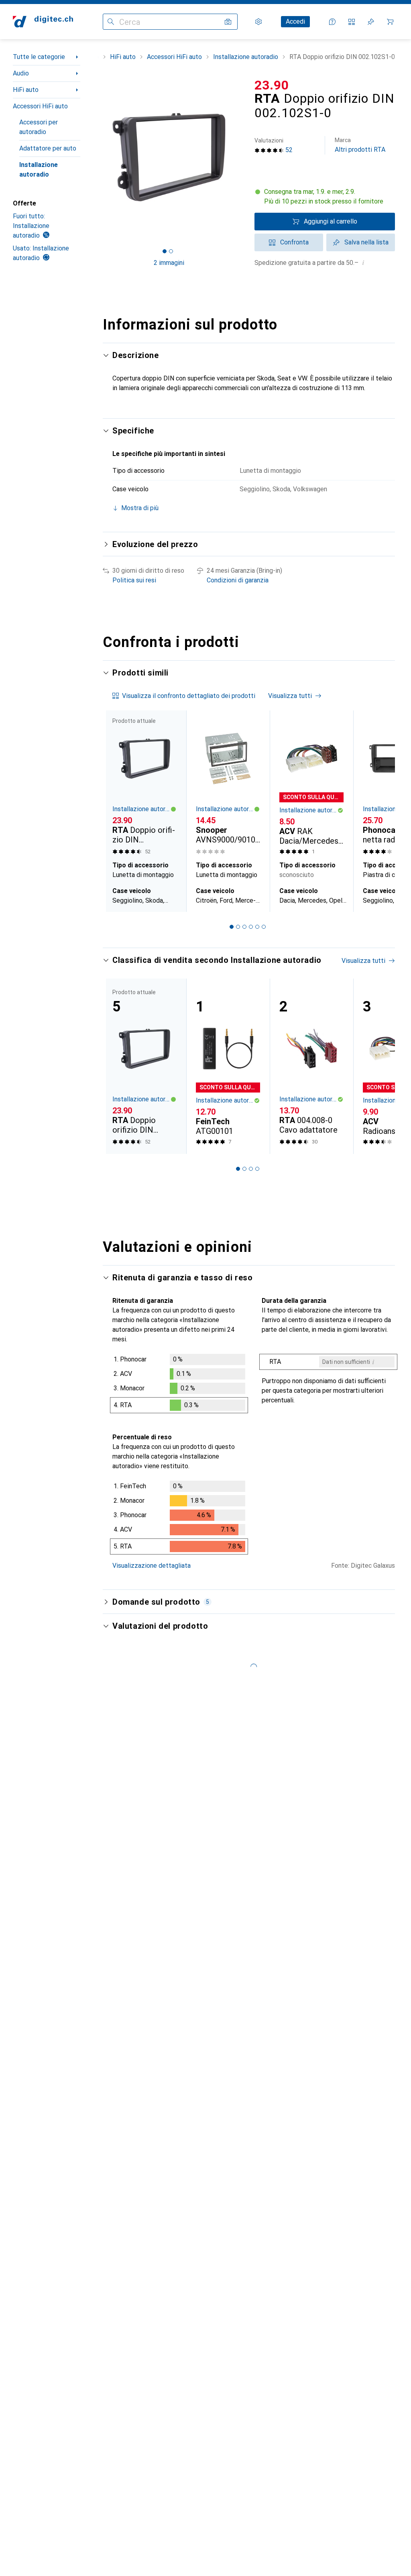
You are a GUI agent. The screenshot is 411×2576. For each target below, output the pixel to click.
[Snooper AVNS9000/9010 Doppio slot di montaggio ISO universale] (228, 784)
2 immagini (169, 263)
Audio (21, 73)
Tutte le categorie (39, 57)
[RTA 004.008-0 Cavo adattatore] (311, 1066)
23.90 (272, 85)
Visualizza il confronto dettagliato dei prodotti (189, 696)
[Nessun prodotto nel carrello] (390, 22)
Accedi (295, 21)
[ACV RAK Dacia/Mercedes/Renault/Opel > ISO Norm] (311, 784)
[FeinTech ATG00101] (228, 1066)
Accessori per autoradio (39, 127)
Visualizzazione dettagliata (152, 1566)
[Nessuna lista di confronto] (352, 22)
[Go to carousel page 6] (264, 927)
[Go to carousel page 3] (244, 927)
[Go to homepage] (43, 22)
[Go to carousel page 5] (257, 927)
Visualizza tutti (290, 696)
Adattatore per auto (48, 148)
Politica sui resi (134, 580)
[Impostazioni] (258, 22)
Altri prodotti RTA (360, 145)
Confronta (294, 242)
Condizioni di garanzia (238, 580)
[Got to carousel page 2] (171, 251)
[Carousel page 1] (232, 927)
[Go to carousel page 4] (251, 927)
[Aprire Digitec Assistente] (332, 22)
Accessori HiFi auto (40, 106)
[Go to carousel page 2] (238, 927)
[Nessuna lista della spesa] (371, 22)
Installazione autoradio (39, 170)
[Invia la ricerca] (111, 22)
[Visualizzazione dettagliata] (179, 1385)
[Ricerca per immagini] (228, 22)
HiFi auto (26, 90)
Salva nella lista (366, 242)
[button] (325, 197)
